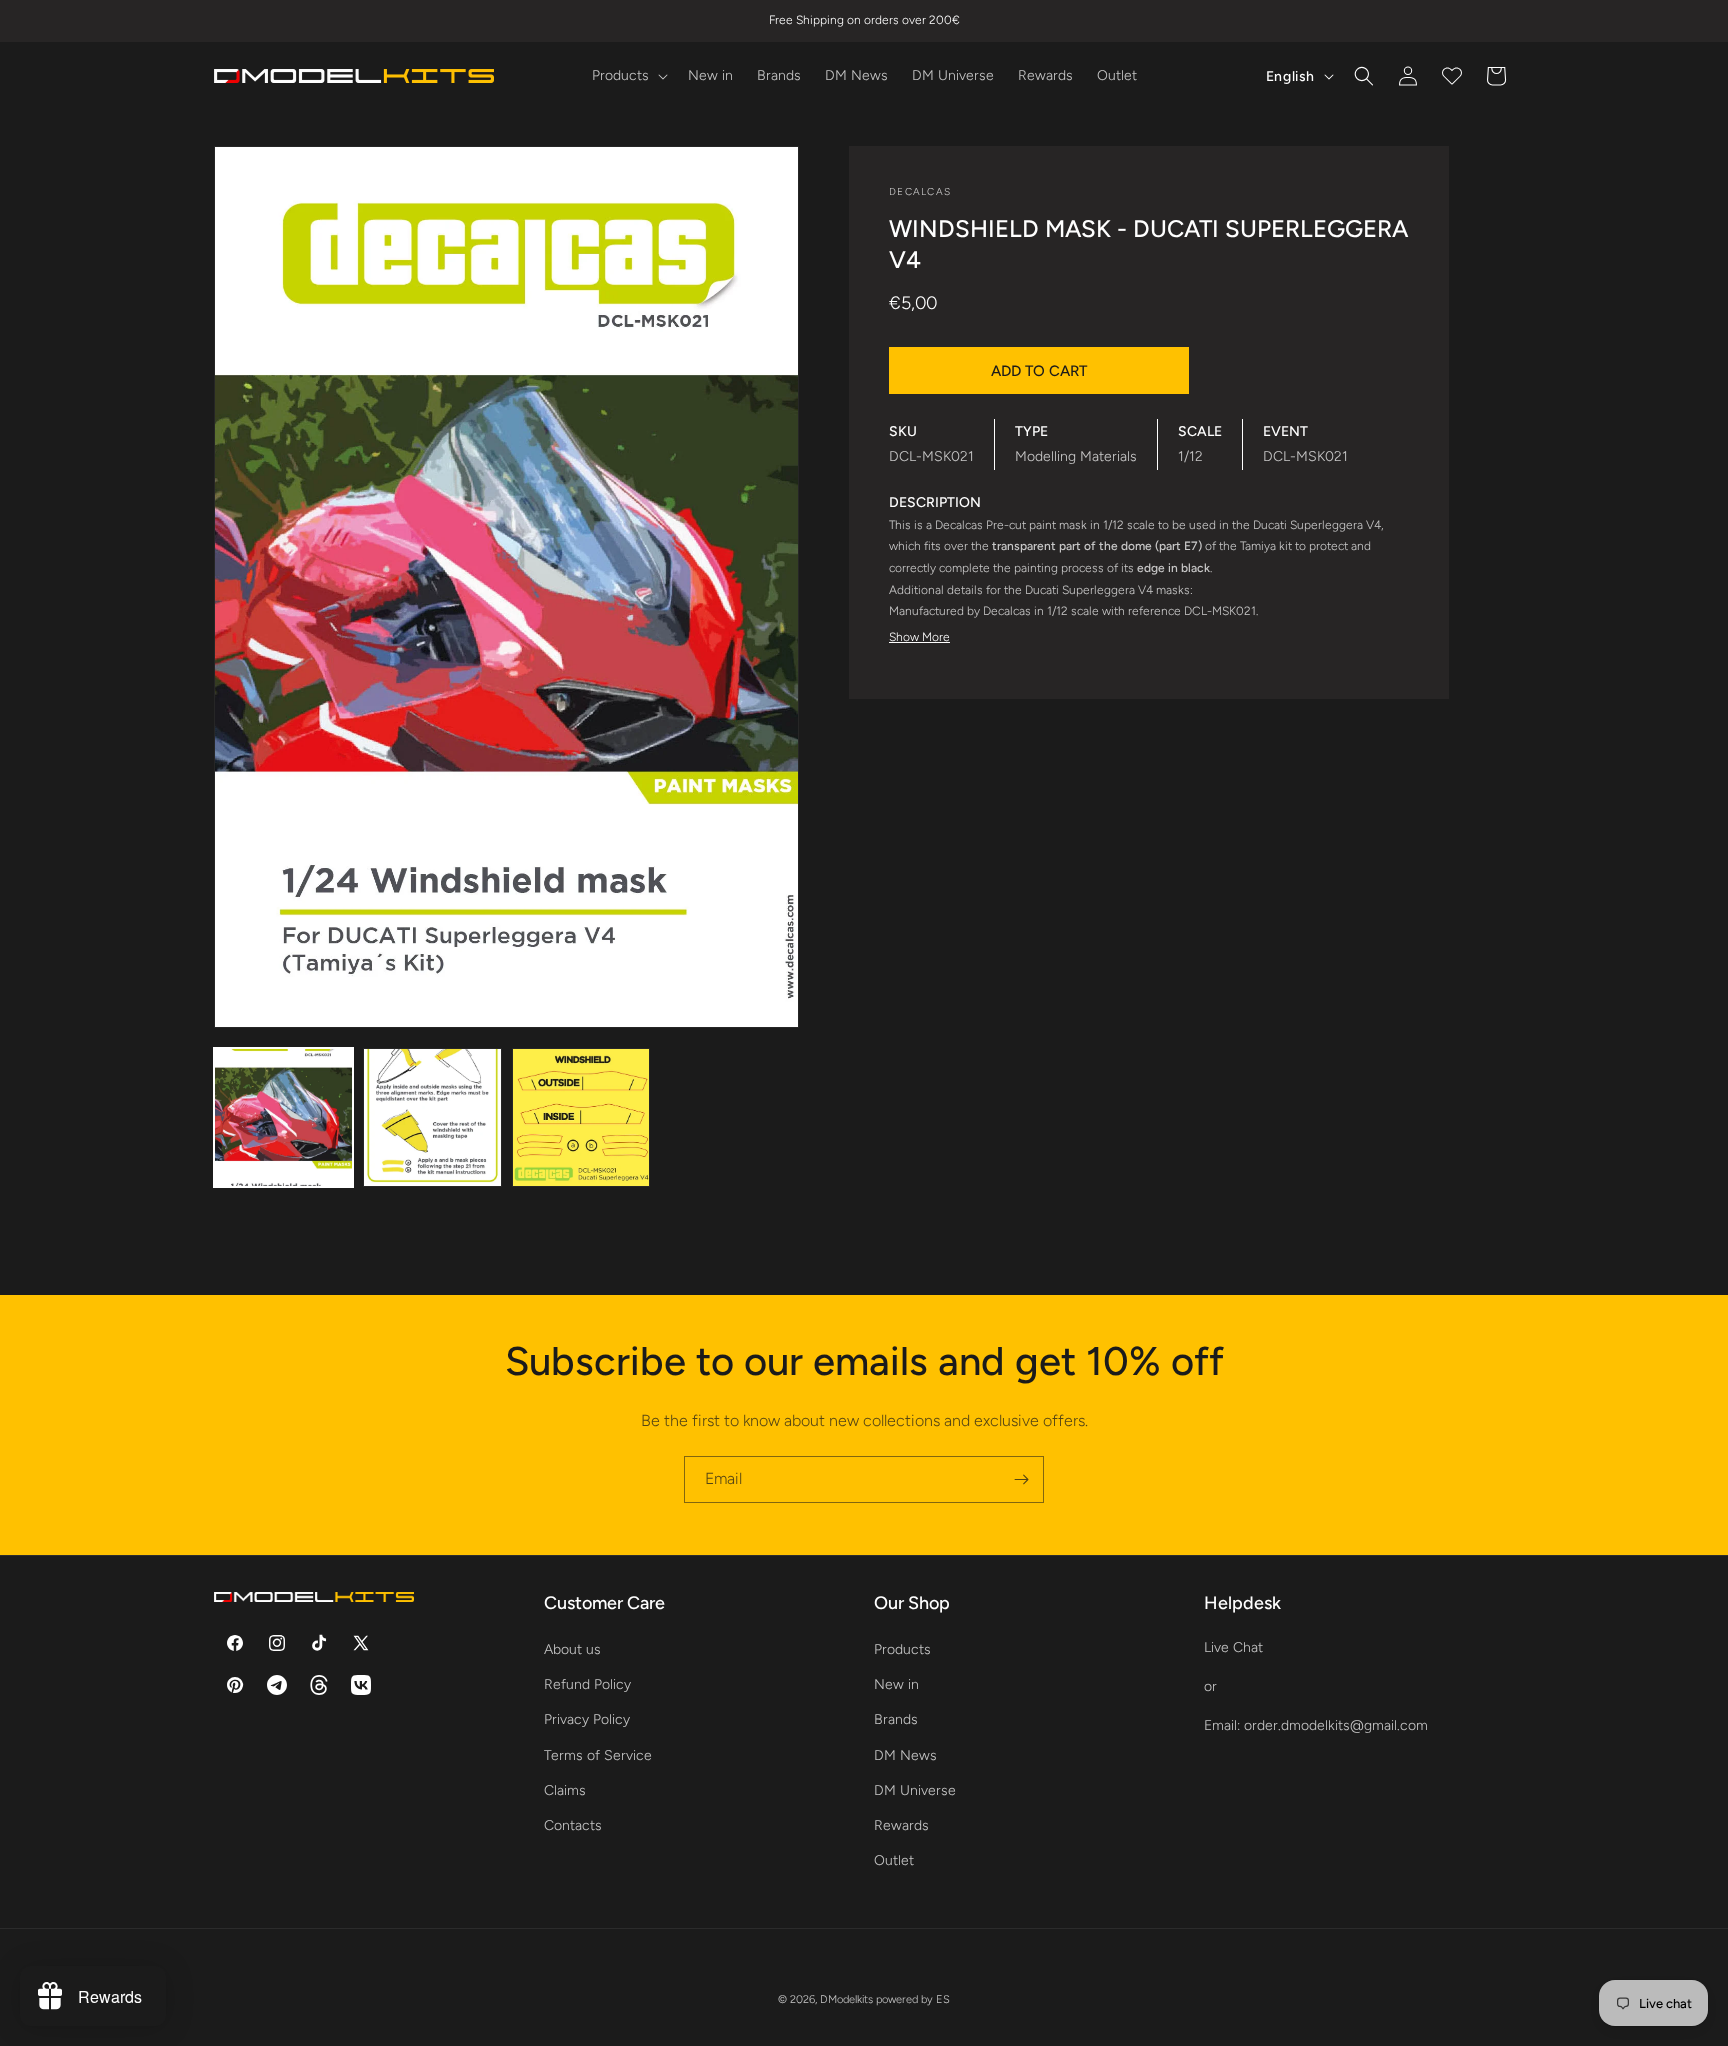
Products (902, 1649)
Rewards (901, 1825)
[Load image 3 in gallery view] (581, 1117)
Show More (919, 637)
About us (572, 1649)
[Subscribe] (1021, 1479)
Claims (565, 1790)
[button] (628, 76)
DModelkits (846, 1999)
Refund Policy (587, 1684)
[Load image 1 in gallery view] (283, 1117)
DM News (905, 1755)
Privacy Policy (587, 1719)
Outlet (894, 1860)
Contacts (573, 1825)
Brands (896, 1719)
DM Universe (915, 1790)
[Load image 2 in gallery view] (432, 1117)
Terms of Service (598, 1755)
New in (896, 1684)
